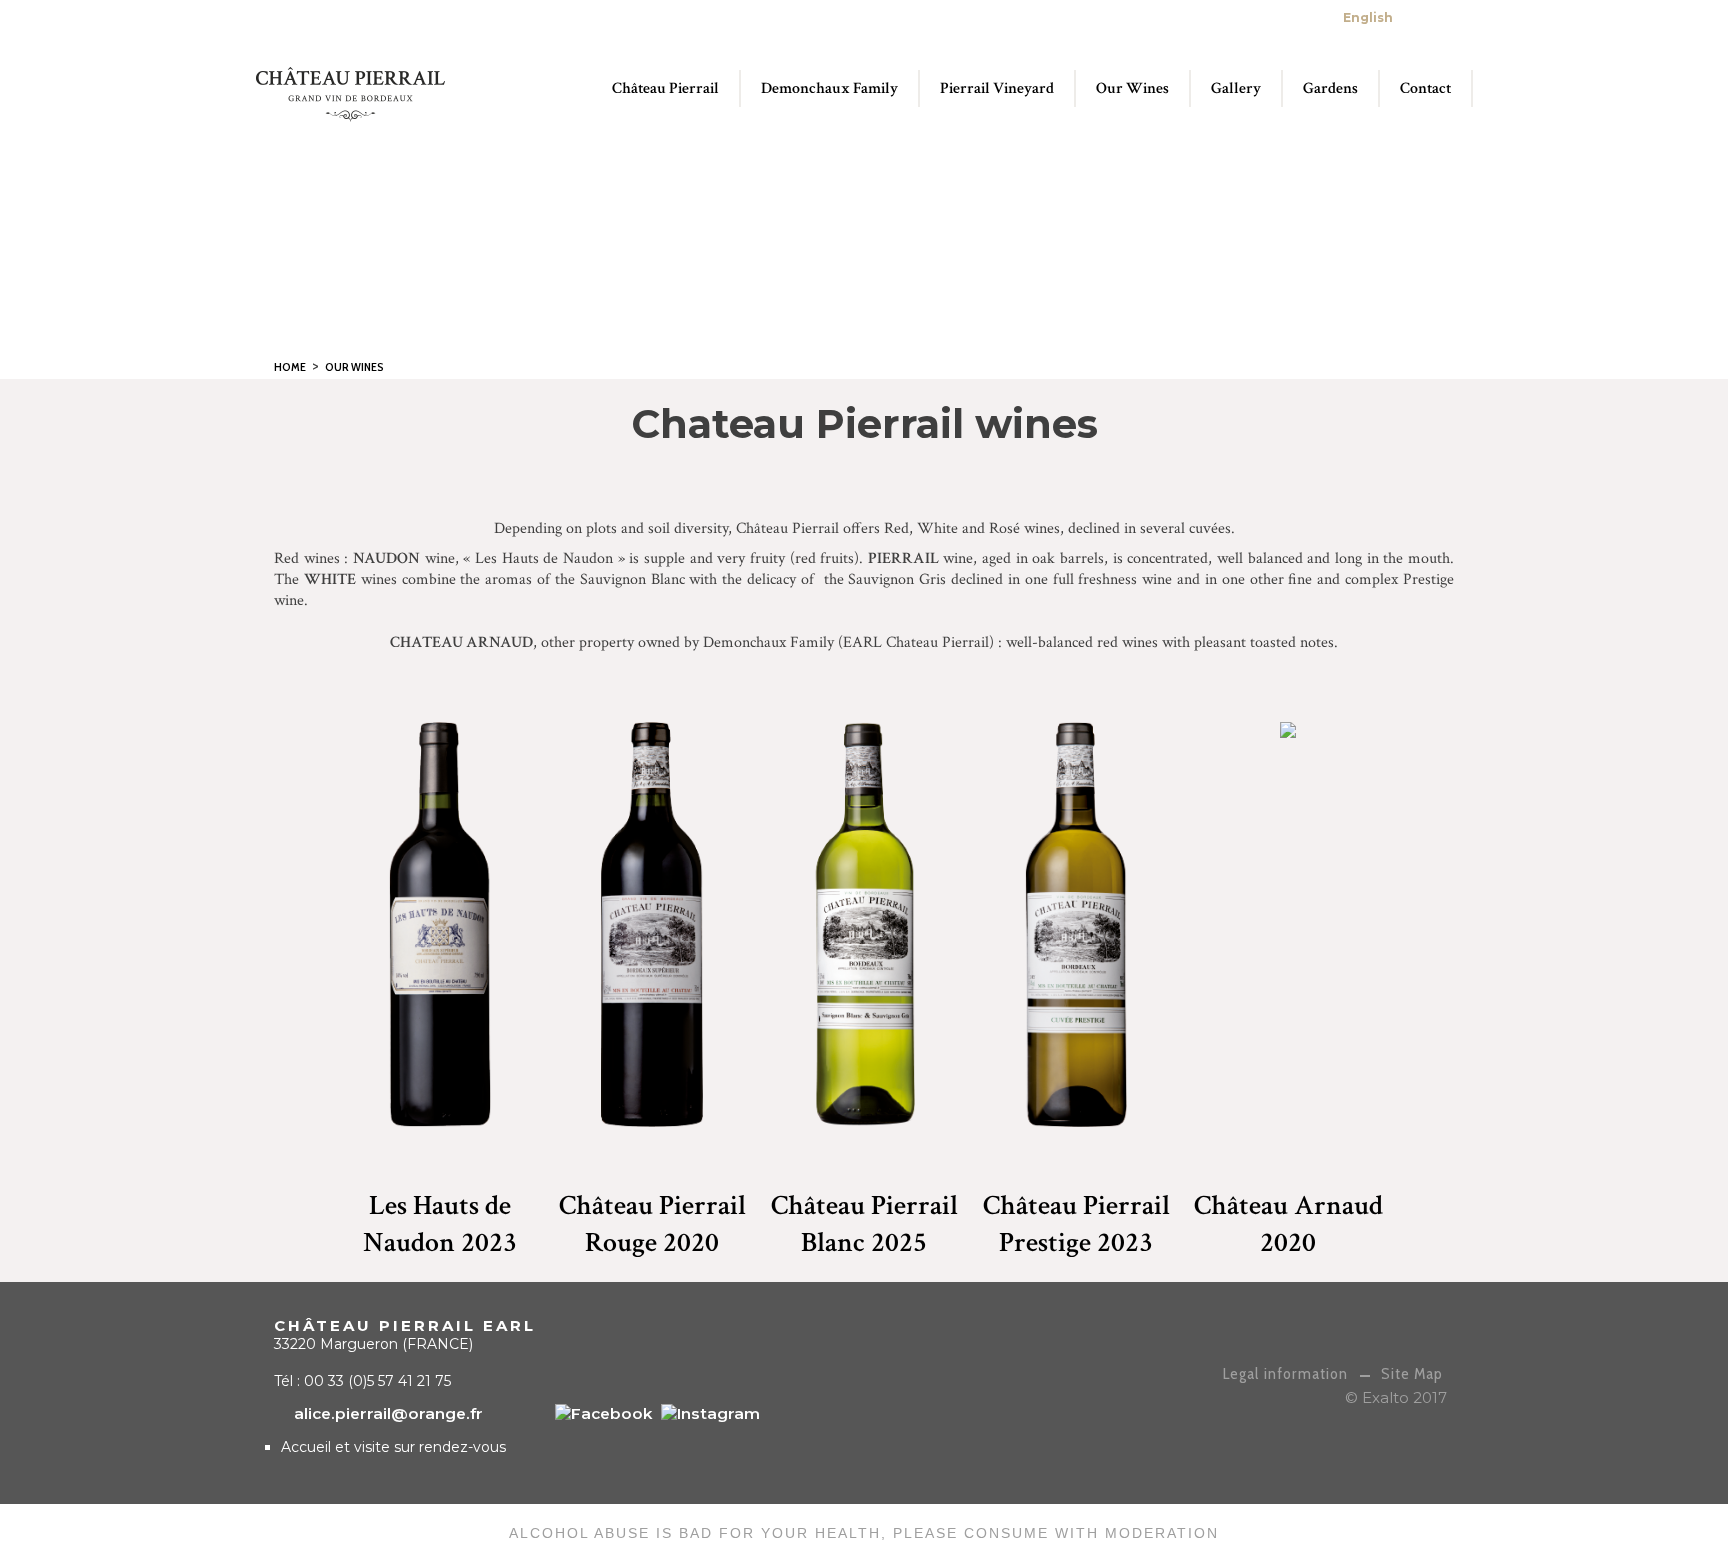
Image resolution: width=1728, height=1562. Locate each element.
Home (290, 366)
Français (1424, 17)
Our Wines (354, 366)
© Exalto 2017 (1396, 1397)
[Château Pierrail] (604, 1413)
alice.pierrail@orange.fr (1221, 17)
